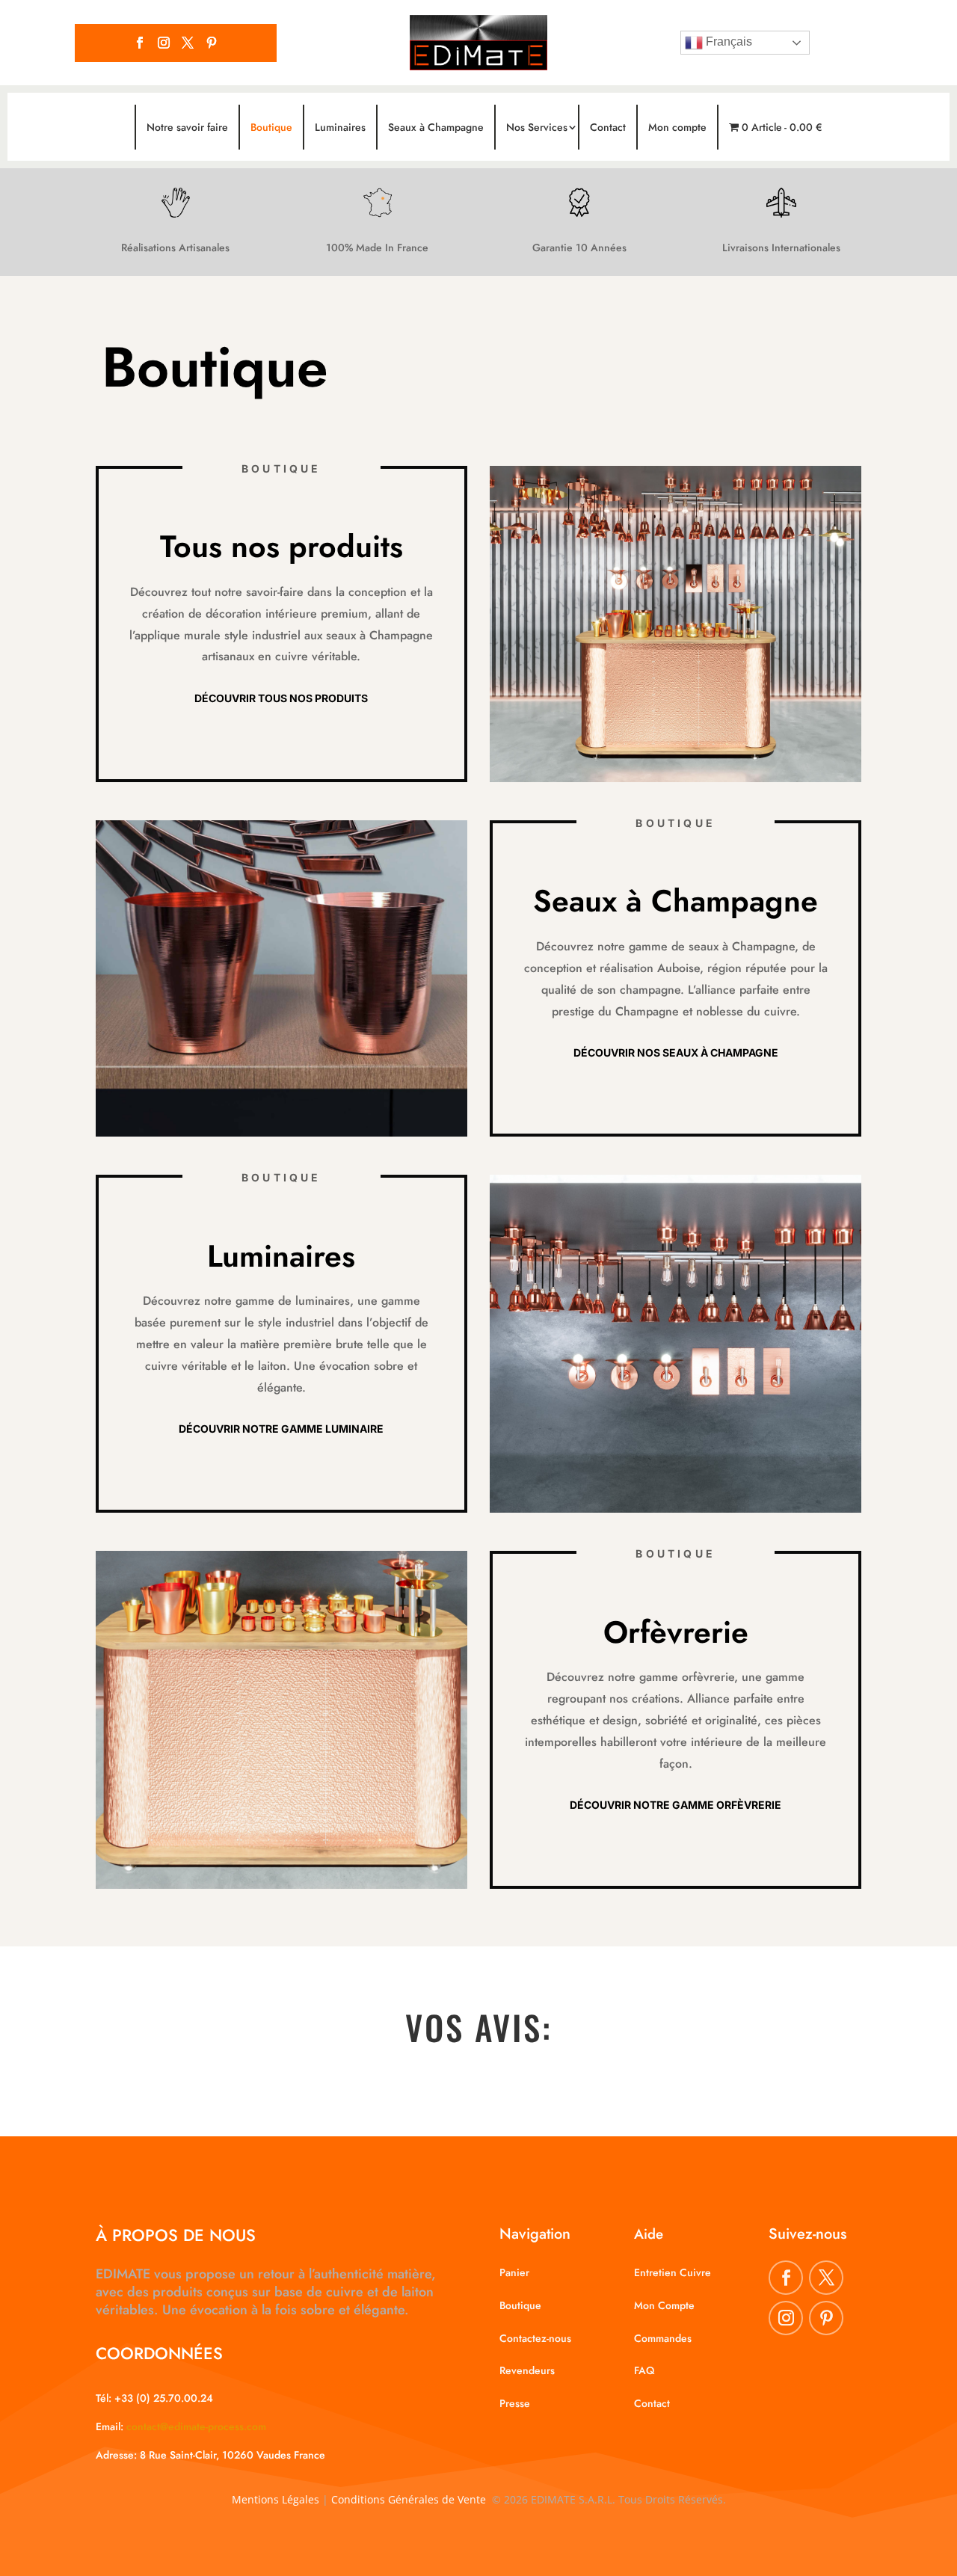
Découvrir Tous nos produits (281, 698)
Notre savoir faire (187, 127)
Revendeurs (527, 2370)
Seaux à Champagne (436, 127)
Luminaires (340, 127)
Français (727, 42)
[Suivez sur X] (188, 43)
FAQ (644, 2370)
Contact (608, 127)
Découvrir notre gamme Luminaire (281, 1429)
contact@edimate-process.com (196, 2426)
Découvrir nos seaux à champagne (676, 1052)
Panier (514, 2272)
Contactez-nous (535, 2338)
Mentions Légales (276, 2499)
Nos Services (537, 127)
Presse (515, 2403)
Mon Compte (664, 2305)
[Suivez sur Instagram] (164, 43)
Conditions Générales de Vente (409, 2499)
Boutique (271, 127)
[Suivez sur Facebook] (140, 43)
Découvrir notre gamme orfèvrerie (676, 1805)
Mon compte (677, 127)
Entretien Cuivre (673, 2272)
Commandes (663, 2338)
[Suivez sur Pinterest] (212, 43)
